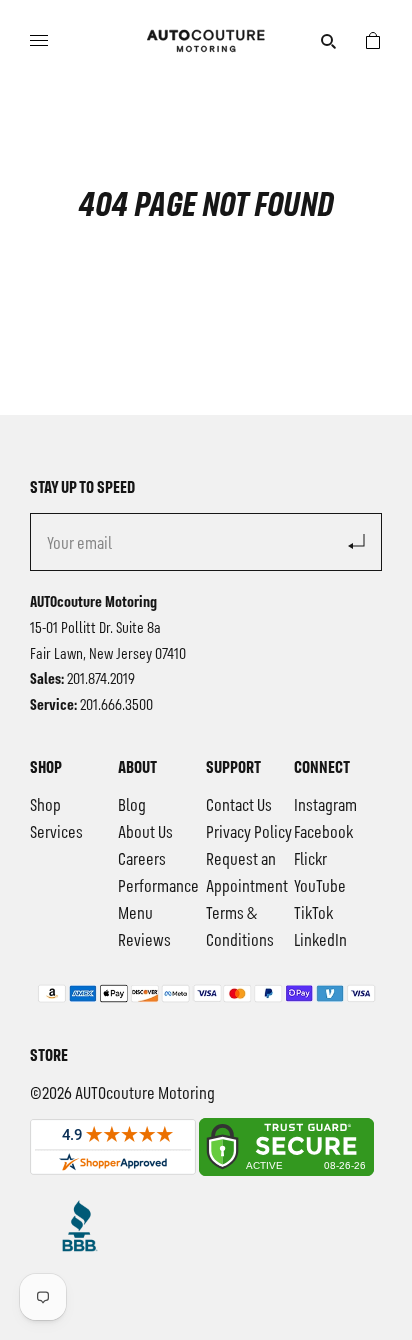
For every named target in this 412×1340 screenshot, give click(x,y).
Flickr (310, 860)
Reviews (144, 941)
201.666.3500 (116, 706)
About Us (145, 833)
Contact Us (239, 806)
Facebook (323, 833)
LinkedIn (320, 941)
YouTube (320, 887)
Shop (45, 806)
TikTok (313, 914)
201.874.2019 (101, 680)
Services (56, 833)
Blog (132, 806)
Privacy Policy (249, 833)
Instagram (325, 806)
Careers (142, 860)
